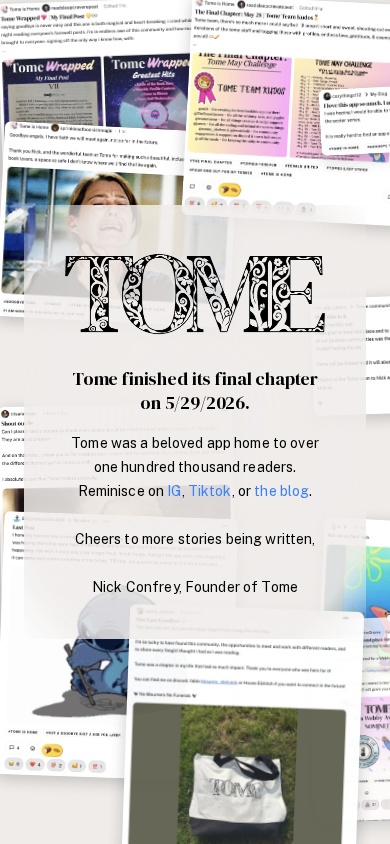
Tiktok (210, 491)
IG (174, 491)
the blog (281, 491)
